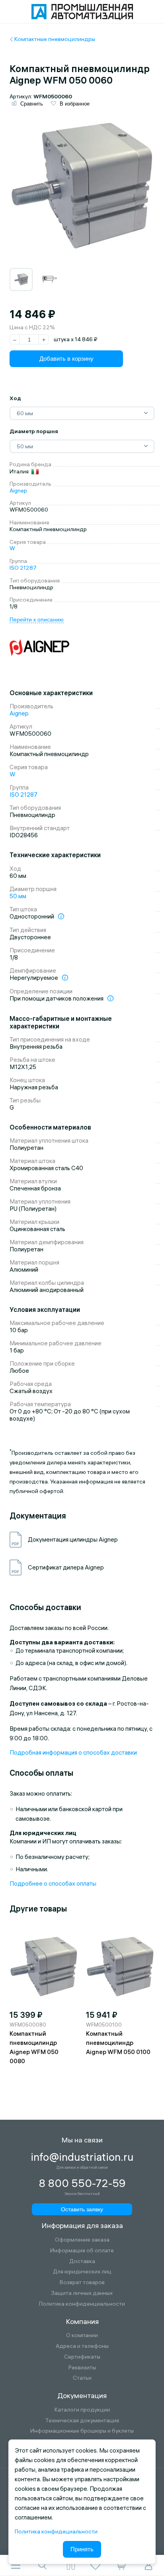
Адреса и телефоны (82, 2346)
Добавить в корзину (66, 359)
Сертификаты (82, 2357)
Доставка (82, 2261)
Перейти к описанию (37, 620)
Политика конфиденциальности (82, 2304)
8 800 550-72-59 (82, 2183)
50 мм (18, 896)
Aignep (18, 491)
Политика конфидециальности (56, 2531)
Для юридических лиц (82, 2272)
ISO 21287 (23, 568)
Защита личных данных (82, 2293)
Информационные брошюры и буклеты (82, 2431)
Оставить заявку (82, 2209)
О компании (82, 2335)
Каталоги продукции (82, 2410)
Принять (82, 2549)
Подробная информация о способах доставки (73, 1752)
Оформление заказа (82, 2240)
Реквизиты (82, 2368)
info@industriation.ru (82, 2157)
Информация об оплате (82, 2251)
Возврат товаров (82, 2282)
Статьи (82, 2378)
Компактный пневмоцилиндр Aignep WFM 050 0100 (118, 2043)
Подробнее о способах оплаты (53, 1883)
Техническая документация (82, 2421)
